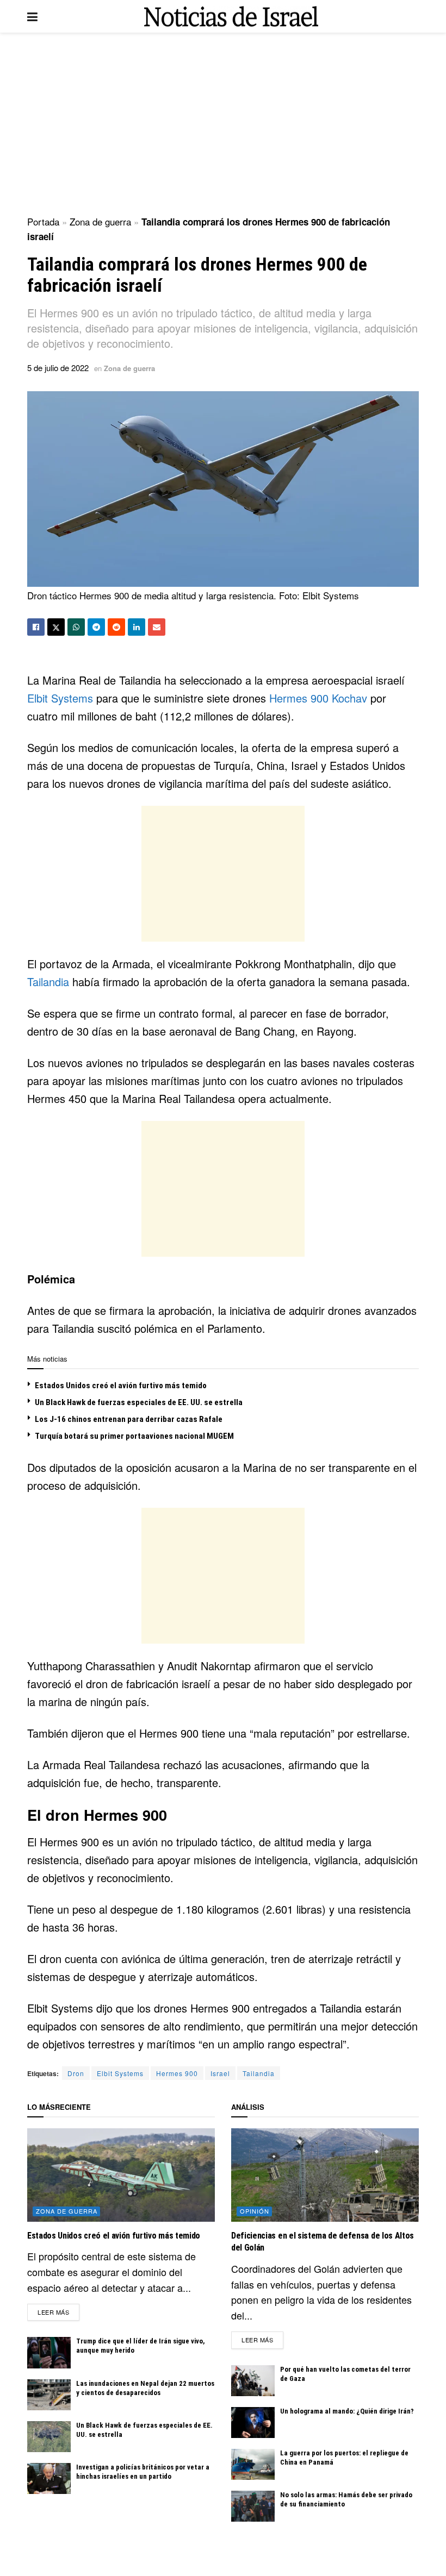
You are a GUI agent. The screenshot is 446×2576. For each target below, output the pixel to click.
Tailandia (50, 982)
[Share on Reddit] (116, 627)
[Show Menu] (32, 16)
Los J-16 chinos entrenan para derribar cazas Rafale (129, 1419)
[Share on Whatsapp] (76, 627)
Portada (43, 221)
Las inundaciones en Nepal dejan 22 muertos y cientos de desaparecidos (145, 2388)
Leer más (58, 2312)
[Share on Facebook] (36, 627)
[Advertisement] (223, 125)
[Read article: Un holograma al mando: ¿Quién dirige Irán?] (253, 2423)
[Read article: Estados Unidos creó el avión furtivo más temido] (121, 2175)
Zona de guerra (100, 221)
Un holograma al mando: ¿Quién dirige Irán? (347, 2411)
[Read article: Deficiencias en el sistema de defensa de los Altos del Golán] (325, 2175)
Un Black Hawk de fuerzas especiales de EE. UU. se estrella (139, 1402)
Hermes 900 (177, 2073)
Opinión (255, 2211)
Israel (220, 2073)
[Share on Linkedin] (137, 627)
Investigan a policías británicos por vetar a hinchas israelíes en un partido (143, 2472)
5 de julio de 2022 (58, 368)
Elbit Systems (60, 698)
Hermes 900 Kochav (318, 698)
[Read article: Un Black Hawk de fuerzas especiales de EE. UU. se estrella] (49, 2437)
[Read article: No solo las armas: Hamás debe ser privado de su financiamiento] (253, 2506)
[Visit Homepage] (231, 17)
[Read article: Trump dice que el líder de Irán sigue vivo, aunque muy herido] (49, 2352)
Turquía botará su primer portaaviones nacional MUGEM (134, 1436)
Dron (76, 2073)
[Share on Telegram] (96, 627)
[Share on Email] (157, 627)
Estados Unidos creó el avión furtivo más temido (121, 1386)
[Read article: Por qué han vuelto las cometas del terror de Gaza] (253, 2381)
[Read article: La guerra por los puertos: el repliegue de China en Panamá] (253, 2464)
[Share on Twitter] (56, 627)
